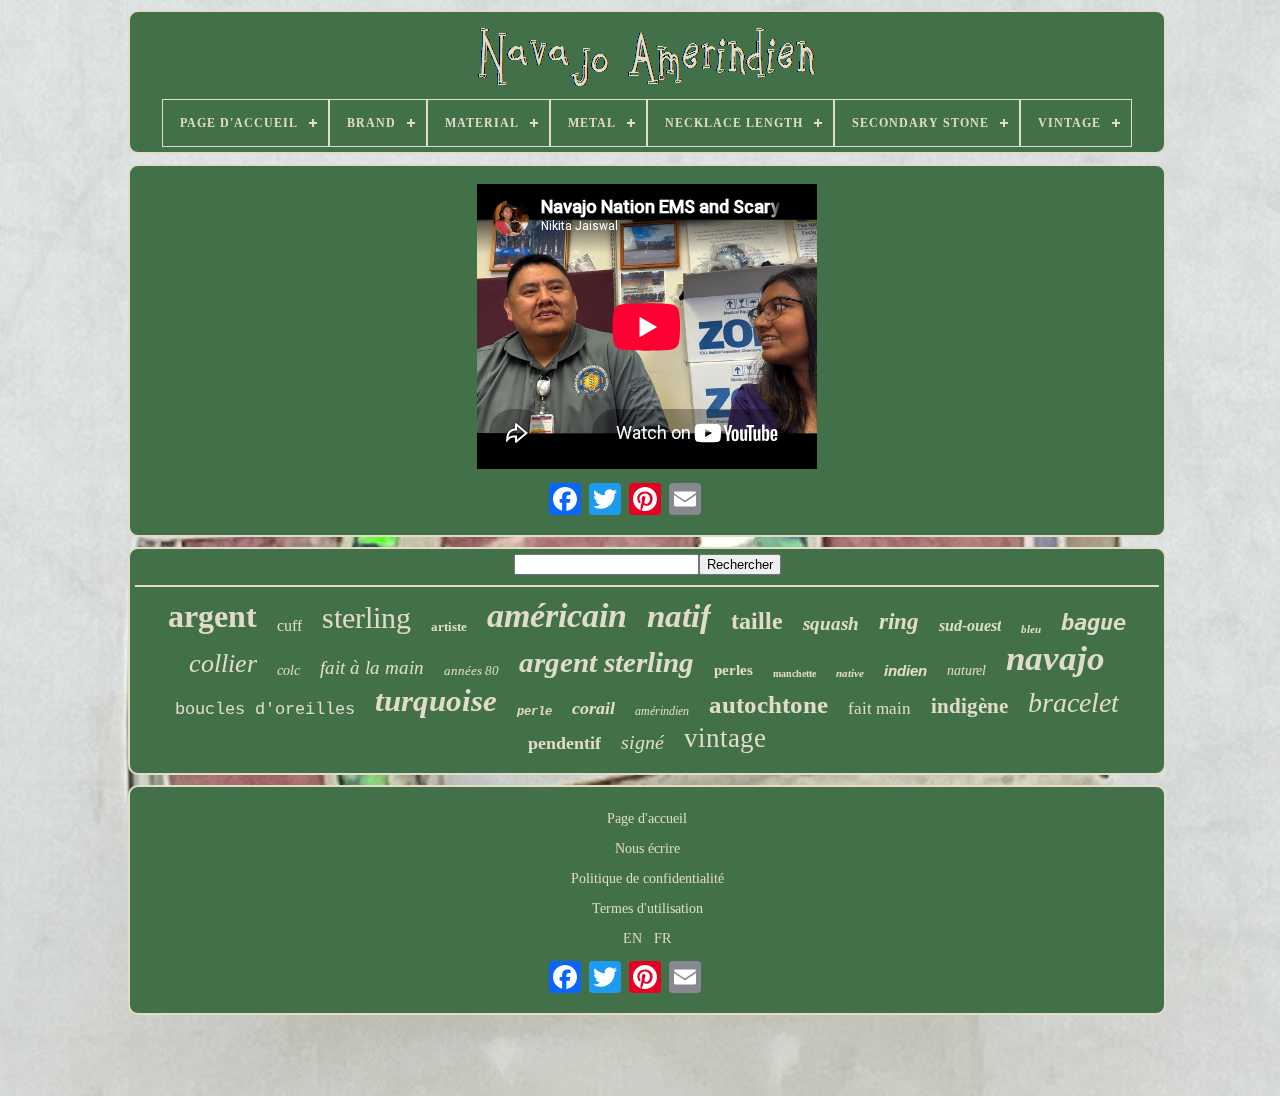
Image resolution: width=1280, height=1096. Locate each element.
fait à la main (372, 667)
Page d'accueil (647, 818)
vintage (725, 738)
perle (534, 712)
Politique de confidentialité (647, 878)
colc (288, 670)
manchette (794, 673)
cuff (289, 625)
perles (733, 670)
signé (642, 742)
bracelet (1073, 702)
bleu (1031, 629)
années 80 (471, 670)
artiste (449, 626)
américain (557, 615)
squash (831, 623)
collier (223, 663)
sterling (366, 617)
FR (662, 938)
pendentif (564, 743)
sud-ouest (970, 625)
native (850, 673)
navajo (1055, 658)
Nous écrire (647, 848)
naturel (966, 670)
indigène (969, 706)
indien (905, 670)
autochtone (768, 704)
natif (679, 616)
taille (757, 621)
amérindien (662, 711)
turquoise (436, 700)
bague (1093, 622)
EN (632, 938)
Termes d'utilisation (647, 908)
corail (593, 708)
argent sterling (606, 662)
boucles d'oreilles (265, 709)
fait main (879, 708)
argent (212, 616)
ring (899, 621)
